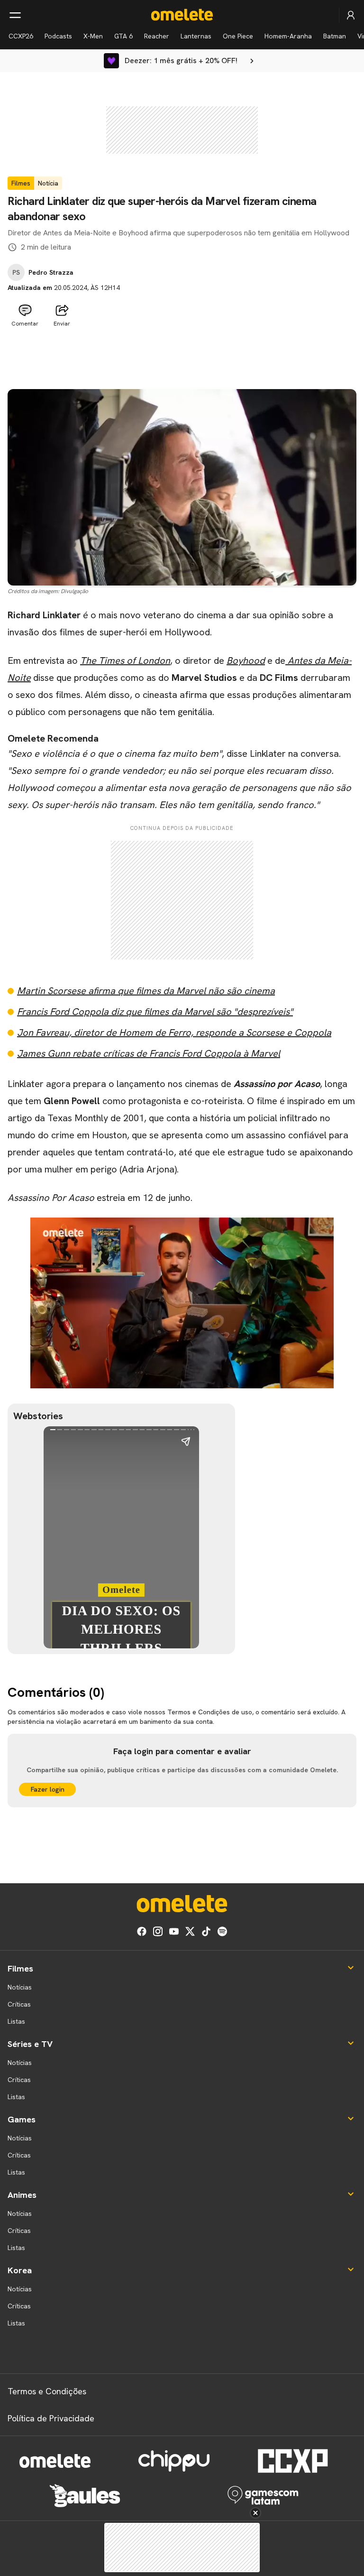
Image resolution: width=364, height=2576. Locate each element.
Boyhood (246, 660)
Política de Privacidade (51, 2418)
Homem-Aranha (288, 36)
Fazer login (48, 1789)
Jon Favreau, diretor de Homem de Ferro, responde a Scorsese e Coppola (174, 1032)
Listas (16, 2021)
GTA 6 (123, 36)
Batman (335, 36)
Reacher (157, 36)
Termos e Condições (47, 2391)
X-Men (93, 36)
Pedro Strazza (51, 272)
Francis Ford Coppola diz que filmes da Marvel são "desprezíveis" (155, 1012)
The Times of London (125, 660)
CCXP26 (21, 36)
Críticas (19, 2004)
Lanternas (196, 36)
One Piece (238, 36)
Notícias (20, 1987)
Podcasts (58, 36)
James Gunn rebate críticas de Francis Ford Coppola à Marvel (149, 1053)
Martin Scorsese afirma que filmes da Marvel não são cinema (146, 991)
